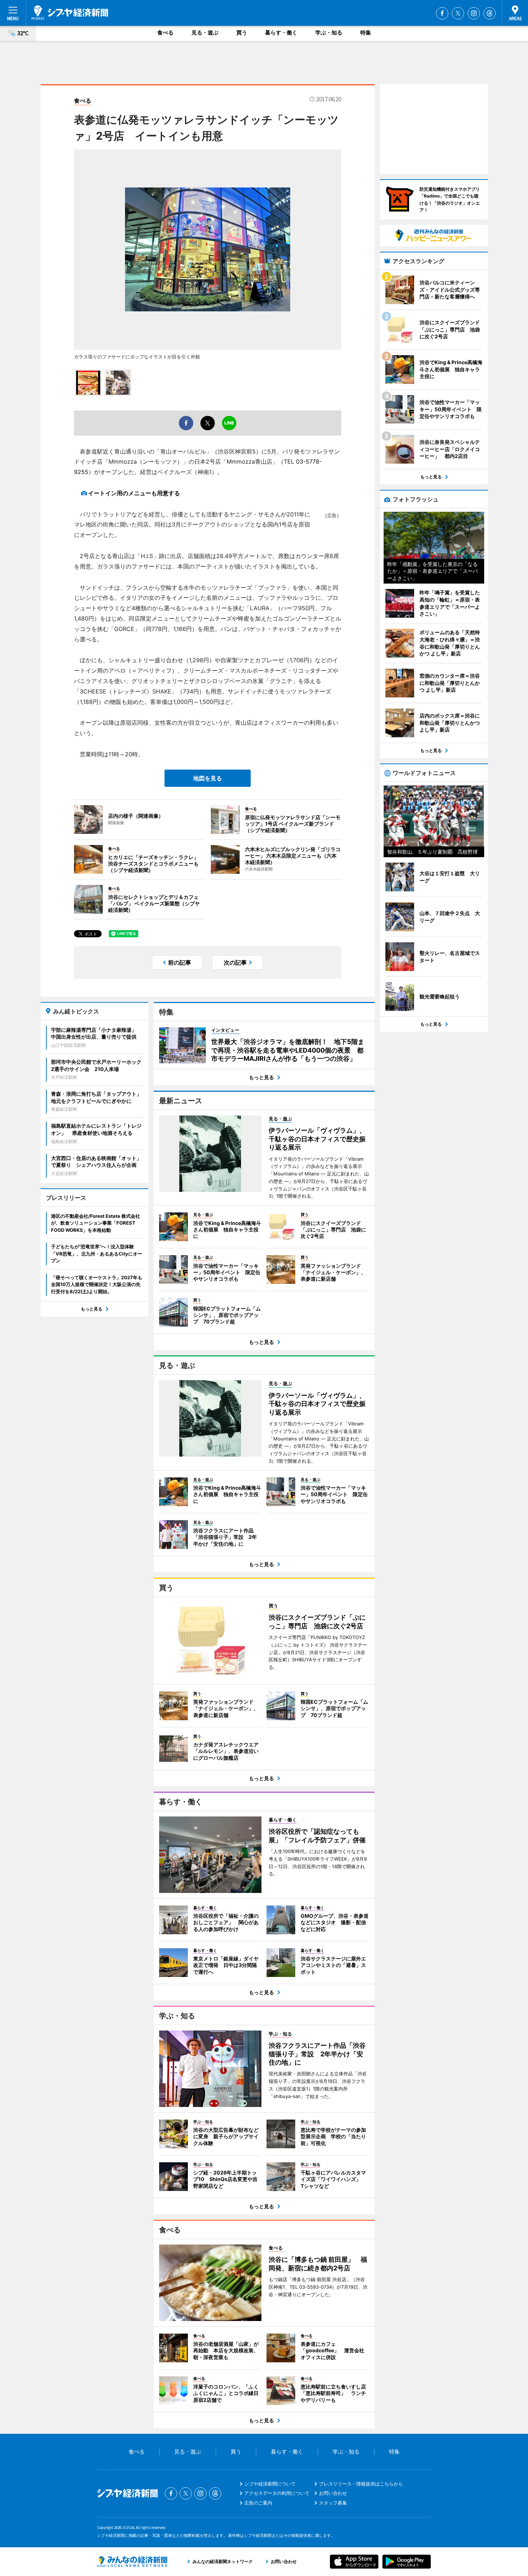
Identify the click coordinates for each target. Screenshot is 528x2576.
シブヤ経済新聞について (270, 2484)
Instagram (474, 13)
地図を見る (208, 778)
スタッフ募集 (333, 2503)
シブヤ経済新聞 (70, 13)
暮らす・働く (281, 33)
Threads (490, 13)
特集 (366, 33)
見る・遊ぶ (205, 33)
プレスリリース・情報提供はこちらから (361, 2484)
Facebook (442, 13)
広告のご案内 (258, 2503)
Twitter (458, 13)
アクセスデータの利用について (277, 2493)
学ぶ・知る (329, 33)
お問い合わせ (333, 2493)
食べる (165, 33)
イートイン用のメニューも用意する (134, 493)
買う (242, 33)
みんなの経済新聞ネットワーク (132, 2562)
